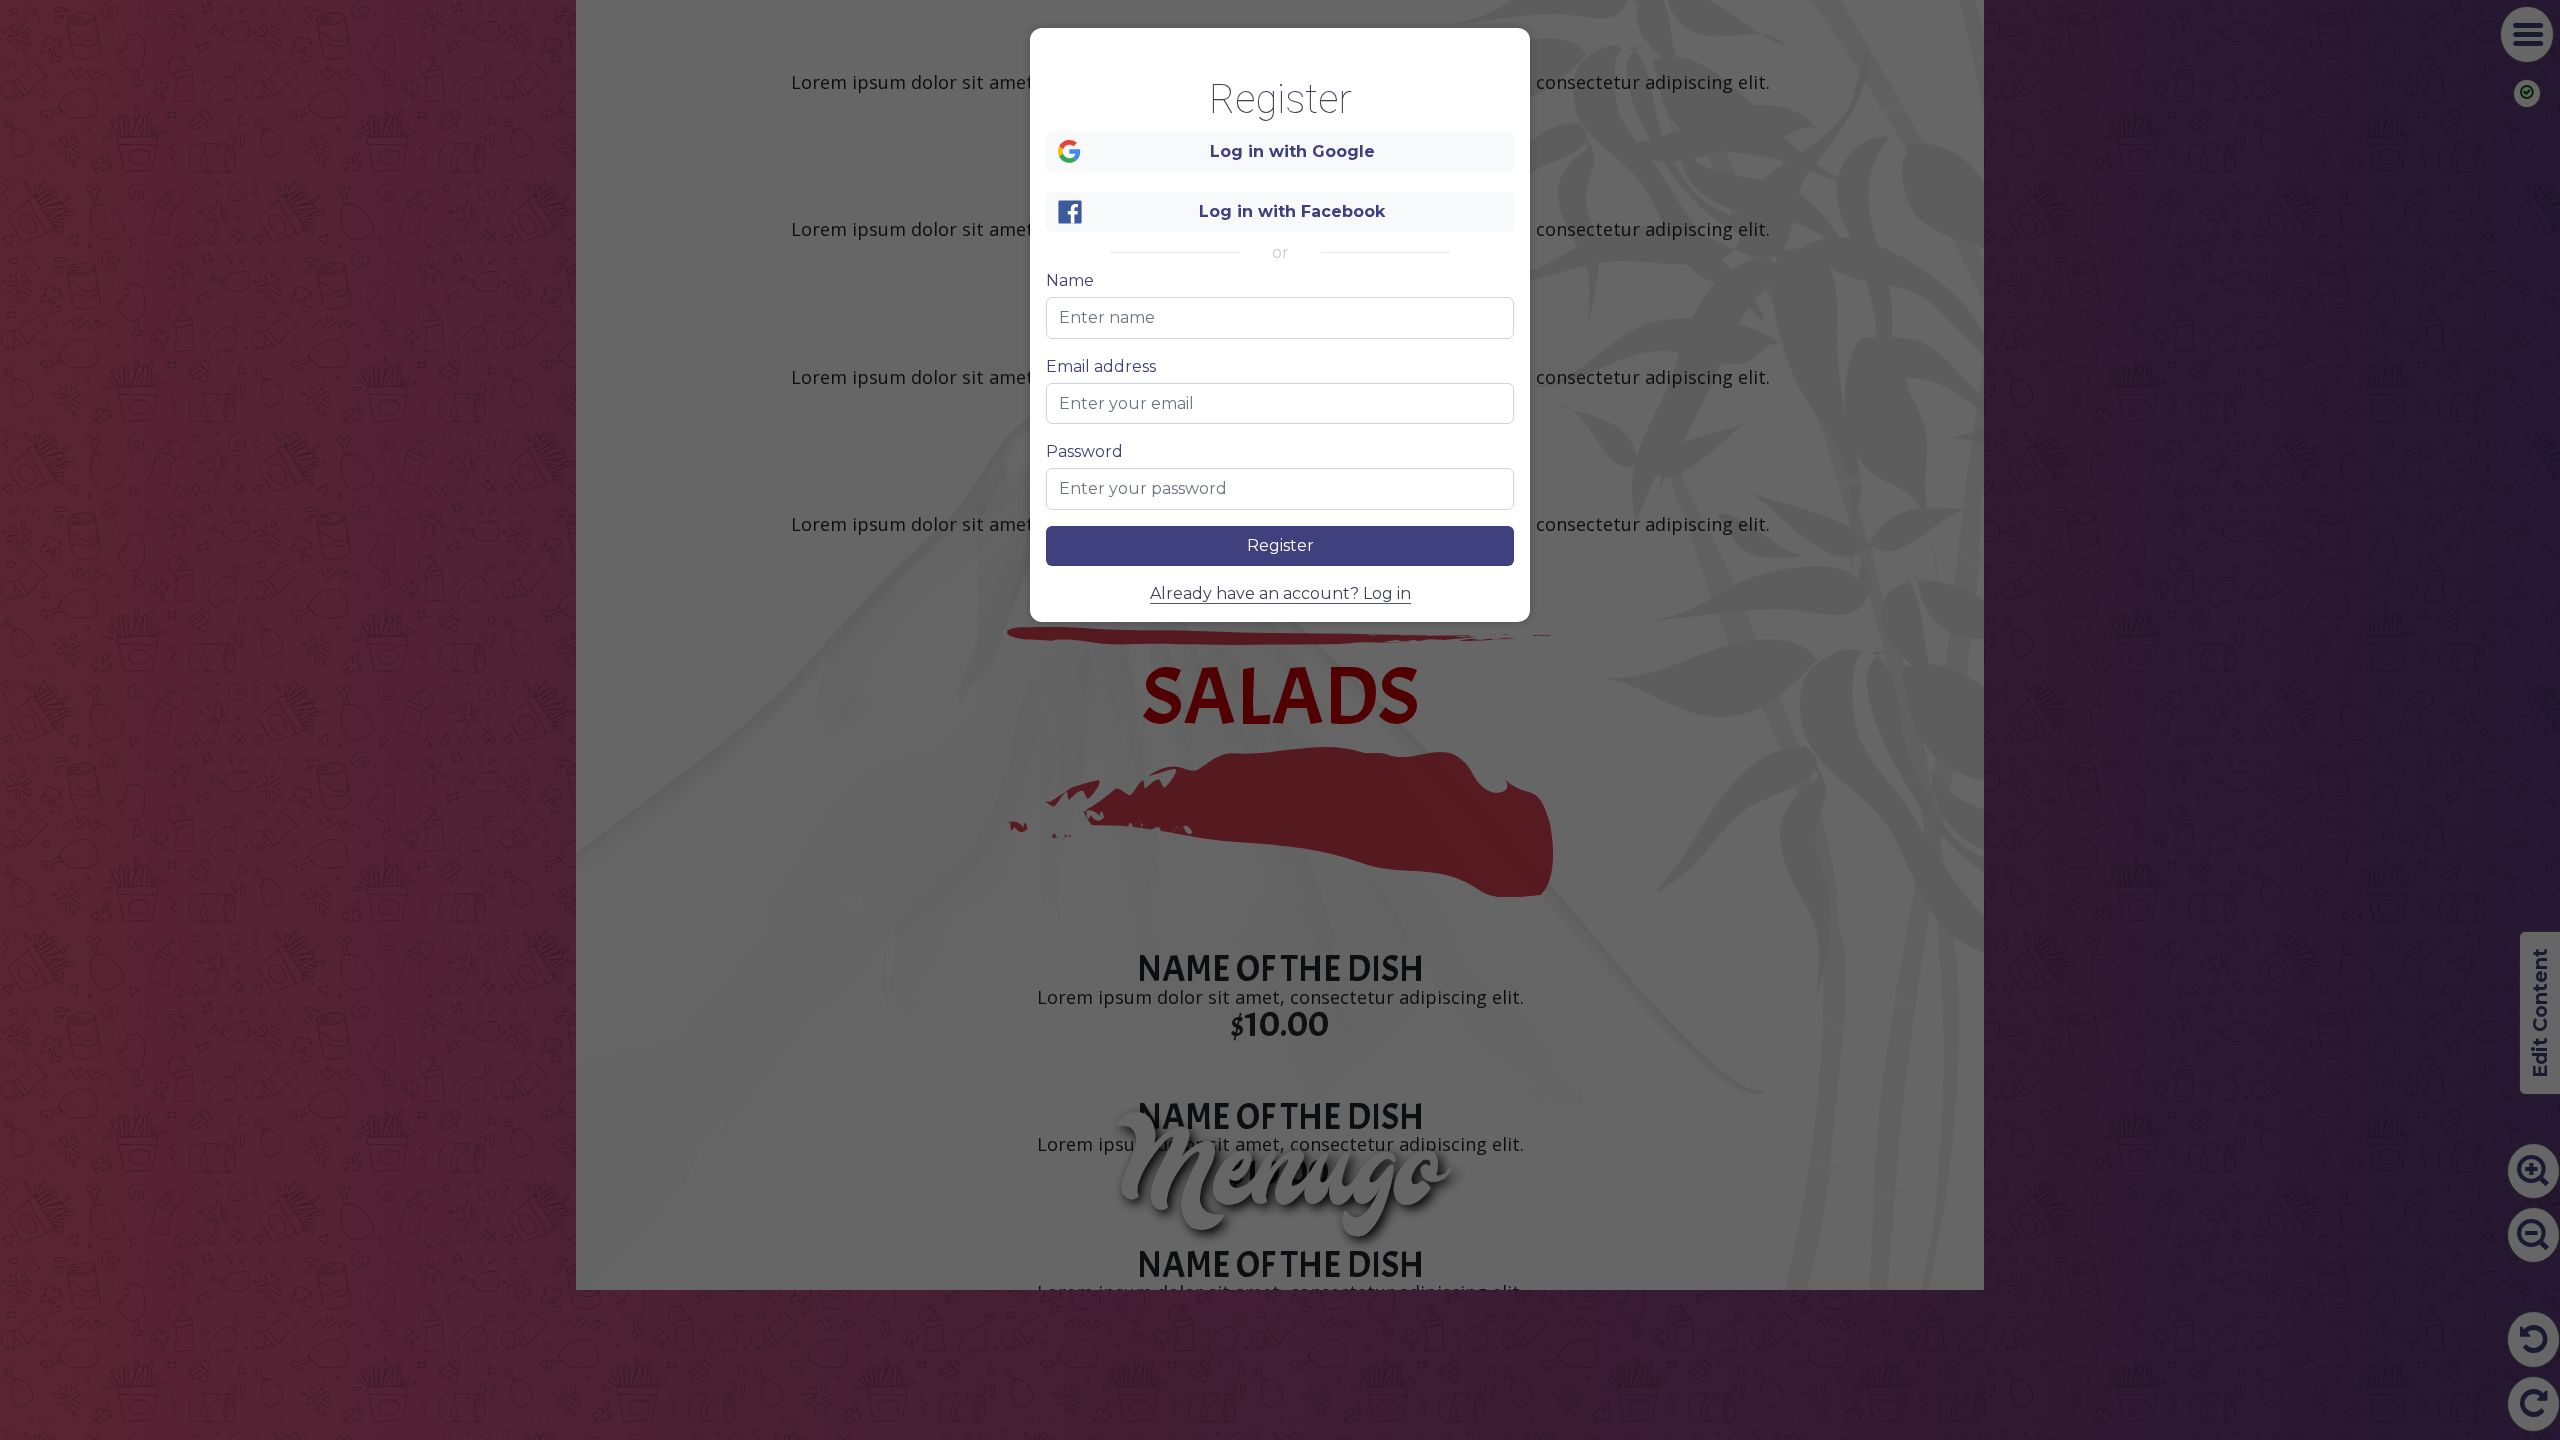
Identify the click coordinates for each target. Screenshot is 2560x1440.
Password (1084, 452)
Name (1070, 281)
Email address (1101, 367)
